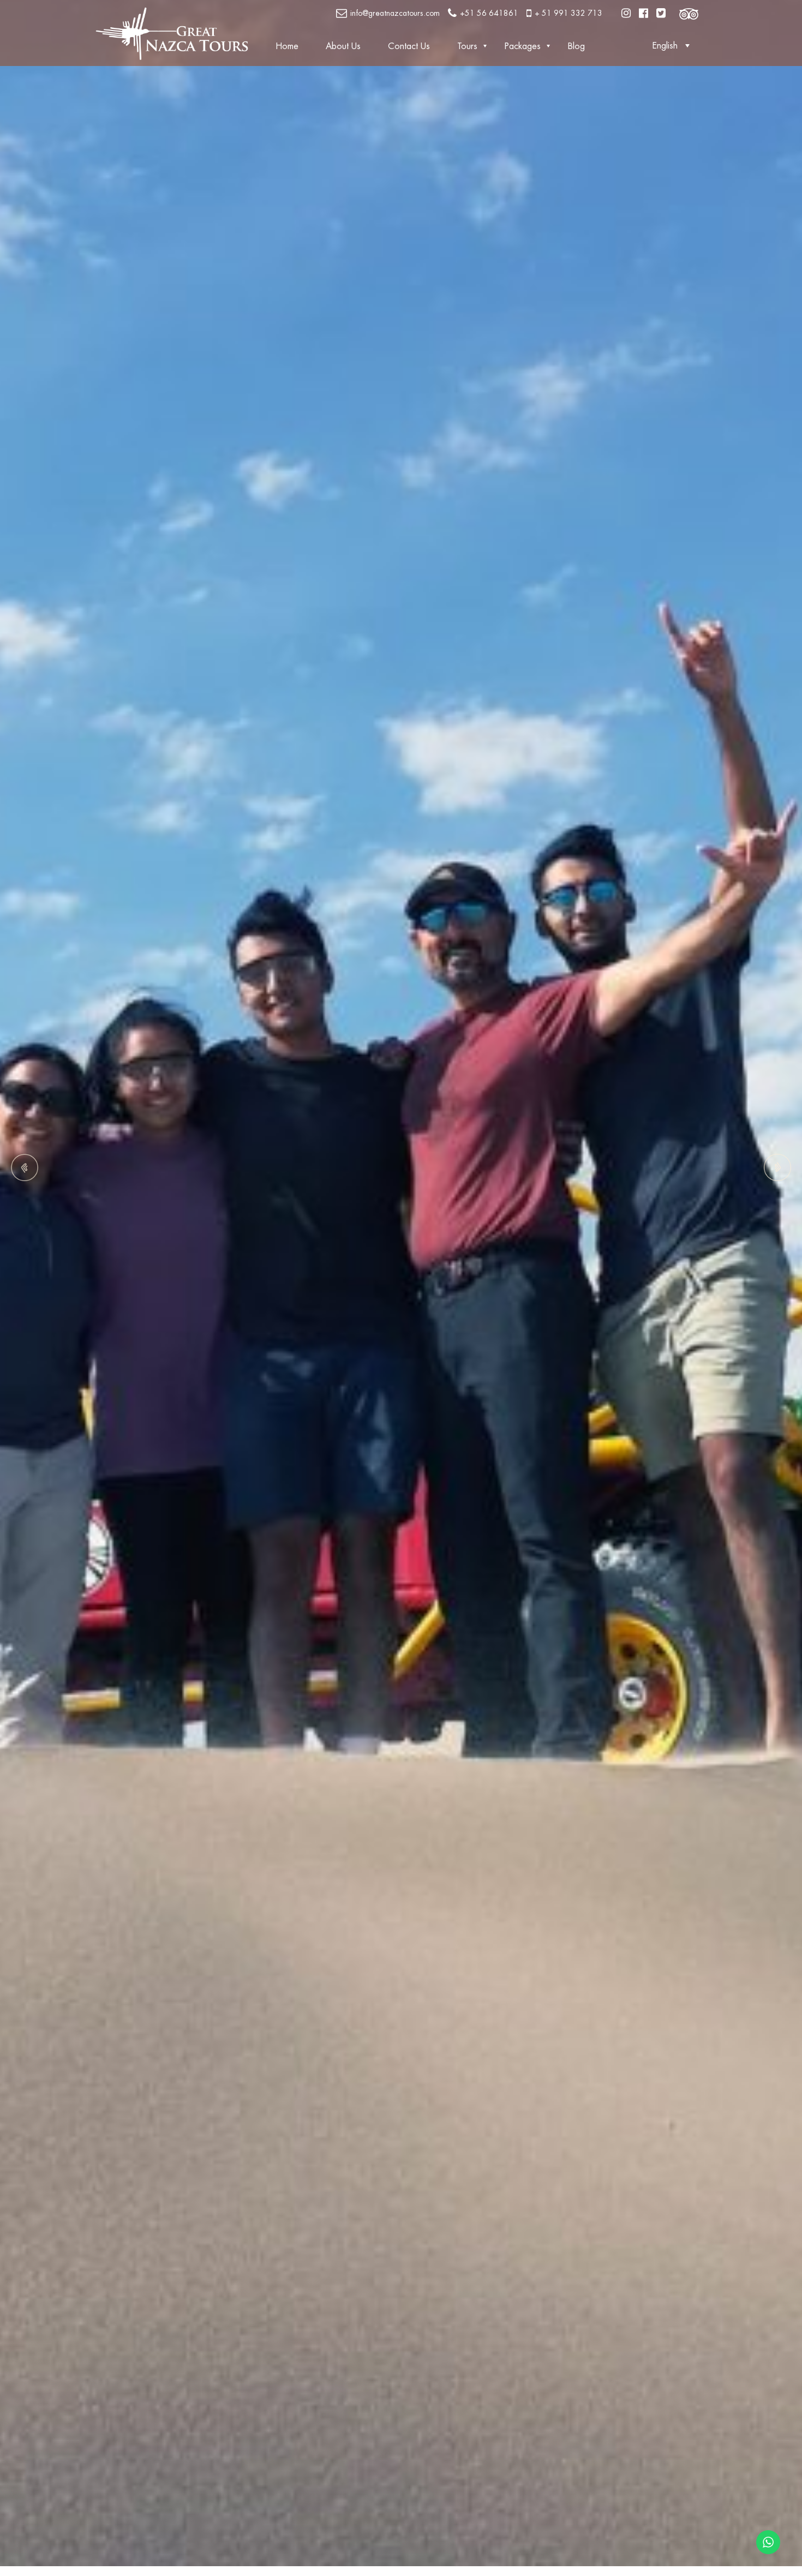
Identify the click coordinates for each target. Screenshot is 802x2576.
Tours (467, 46)
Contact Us (409, 46)
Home (287, 46)
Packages (523, 46)
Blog (576, 46)
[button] (674, 46)
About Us (343, 46)
